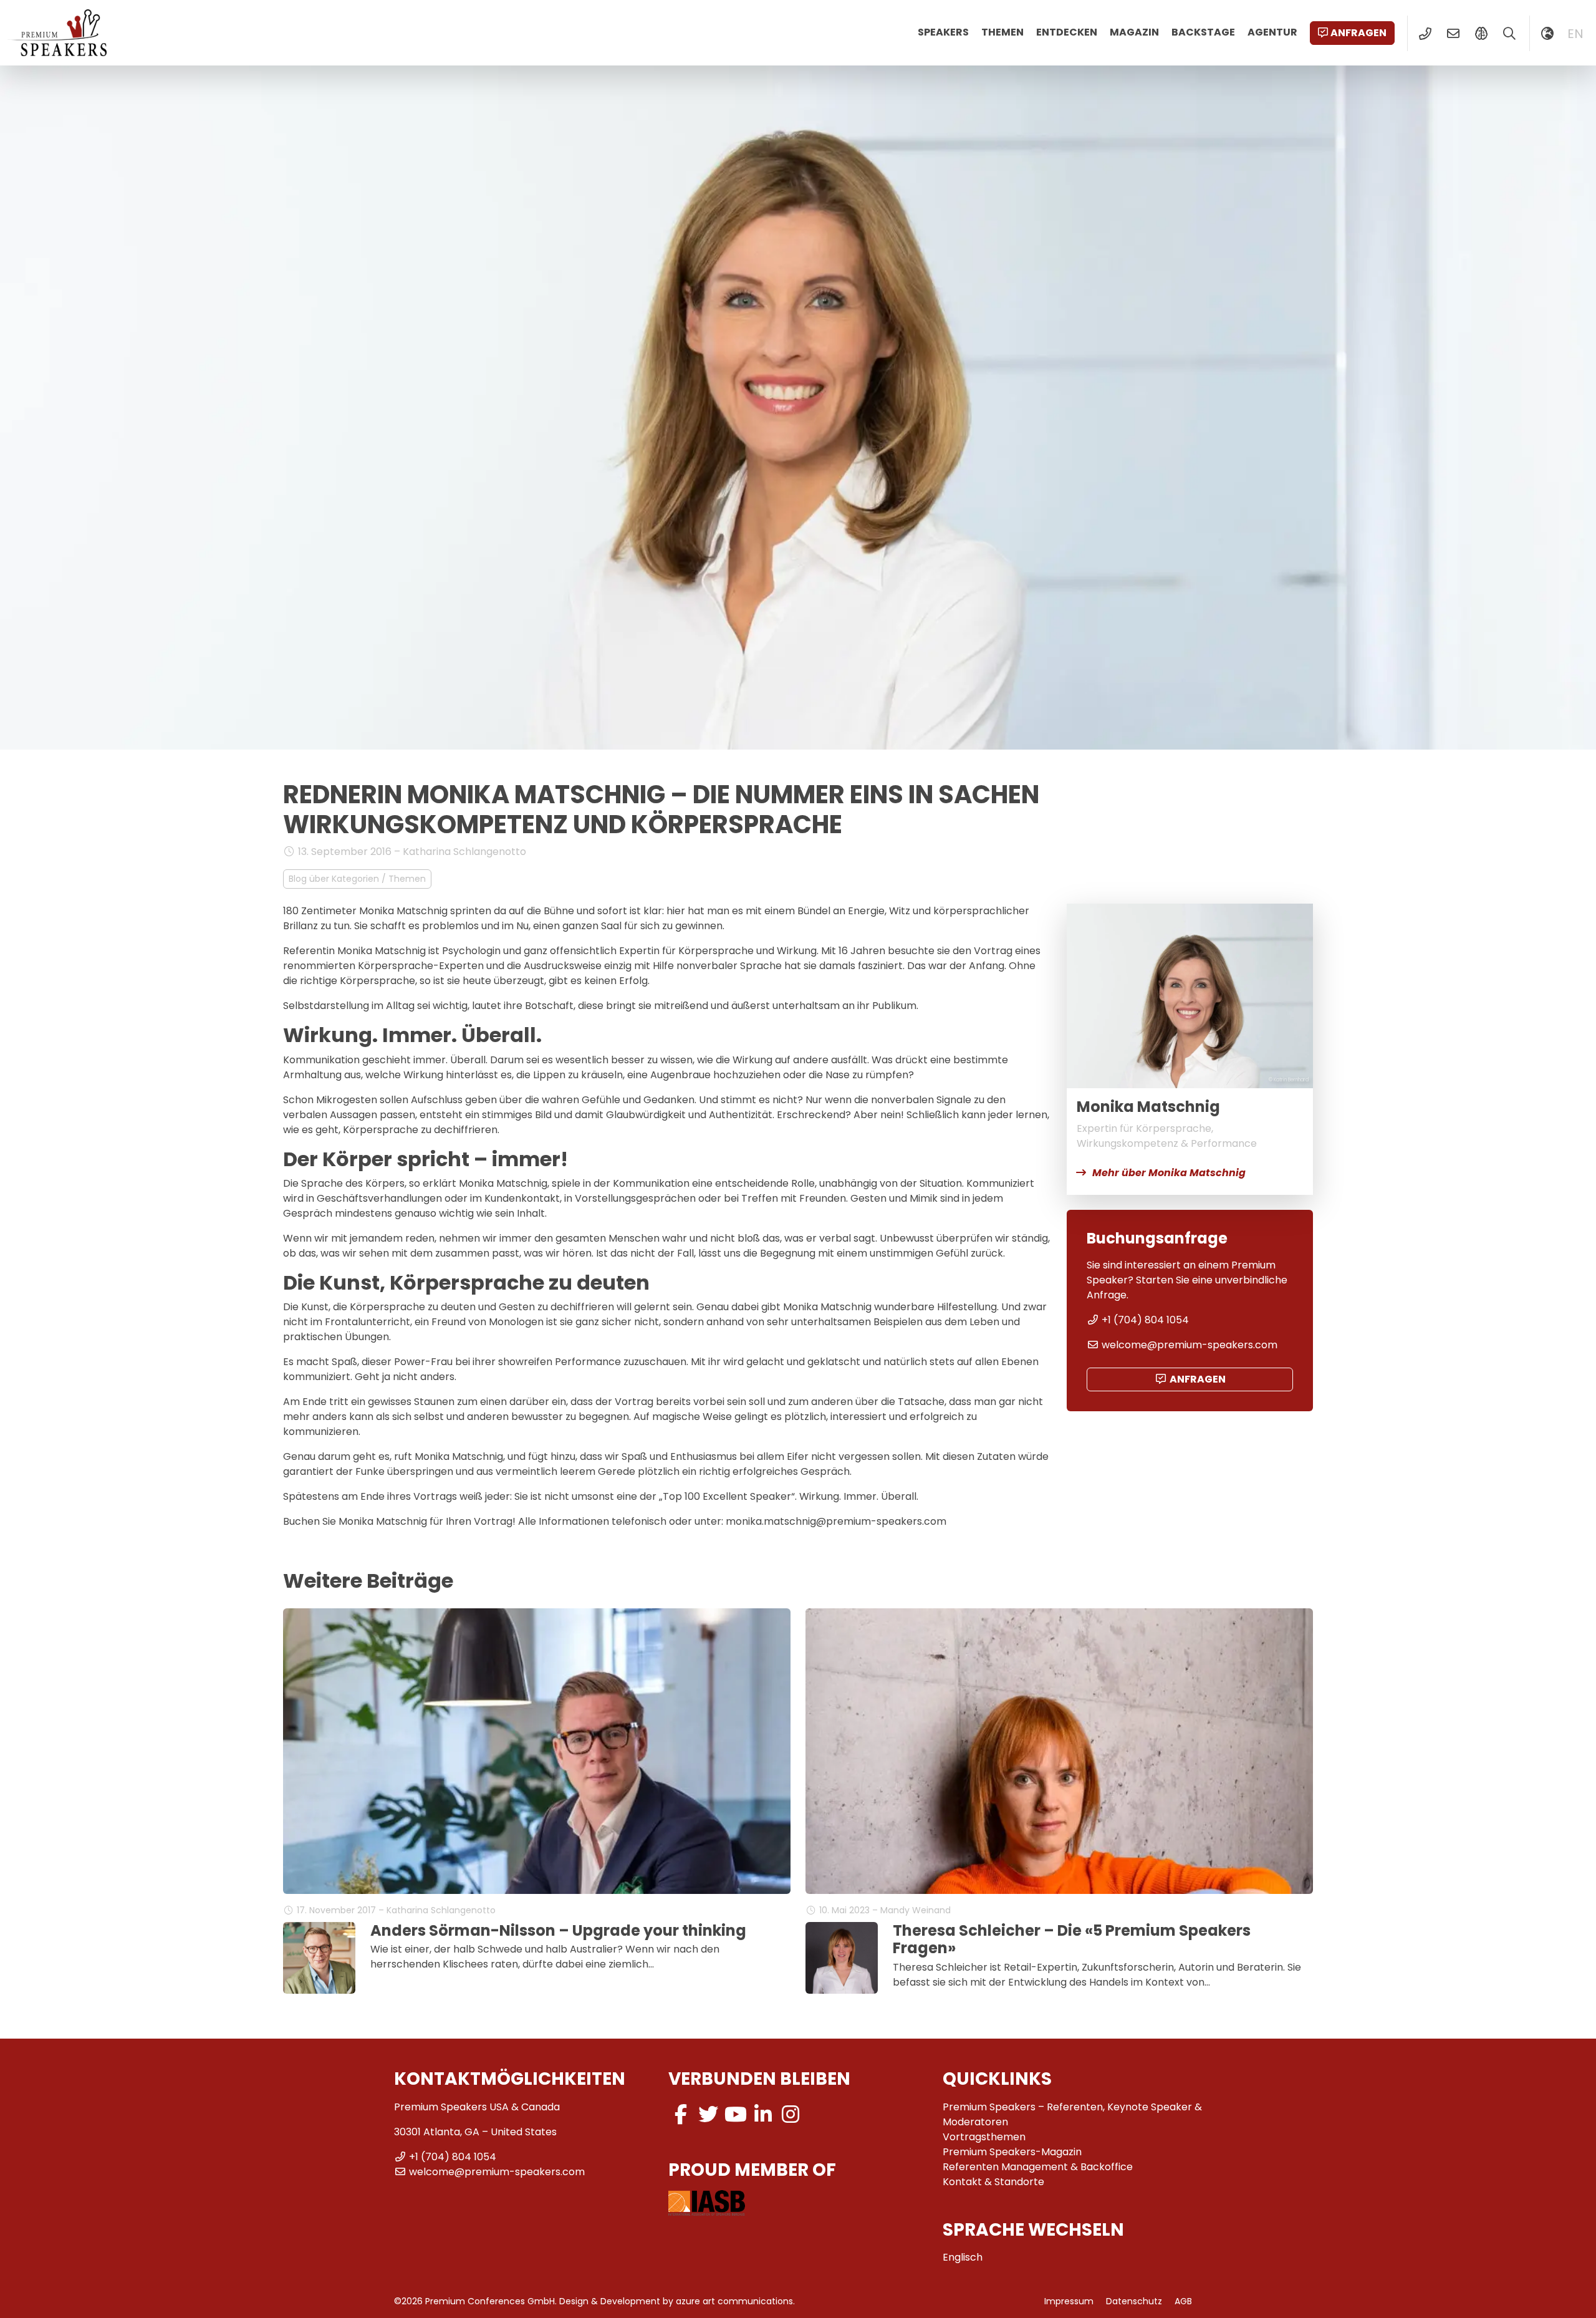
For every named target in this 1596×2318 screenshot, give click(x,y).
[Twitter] (708, 2114)
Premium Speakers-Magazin (1012, 2152)
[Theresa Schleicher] (842, 1958)
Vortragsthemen (984, 2137)
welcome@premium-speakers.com (1190, 1345)
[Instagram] (791, 2114)
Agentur (1272, 32)
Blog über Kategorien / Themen (357, 879)
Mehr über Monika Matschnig (1169, 1173)
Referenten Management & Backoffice (1038, 2167)
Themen (1002, 32)
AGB (1183, 2301)
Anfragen (1358, 33)
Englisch (963, 2257)
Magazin (1134, 32)
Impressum (1069, 2301)
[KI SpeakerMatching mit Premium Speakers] (1481, 34)
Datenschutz (1134, 2301)
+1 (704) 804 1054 (1145, 1320)
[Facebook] (681, 2114)
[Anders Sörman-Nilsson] (319, 1958)
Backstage (1203, 32)
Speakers (943, 32)
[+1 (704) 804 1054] (1425, 34)
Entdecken (1067, 32)
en (1575, 34)
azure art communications (734, 2301)
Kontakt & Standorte (993, 2182)
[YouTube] (736, 2114)
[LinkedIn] (763, 2114)
